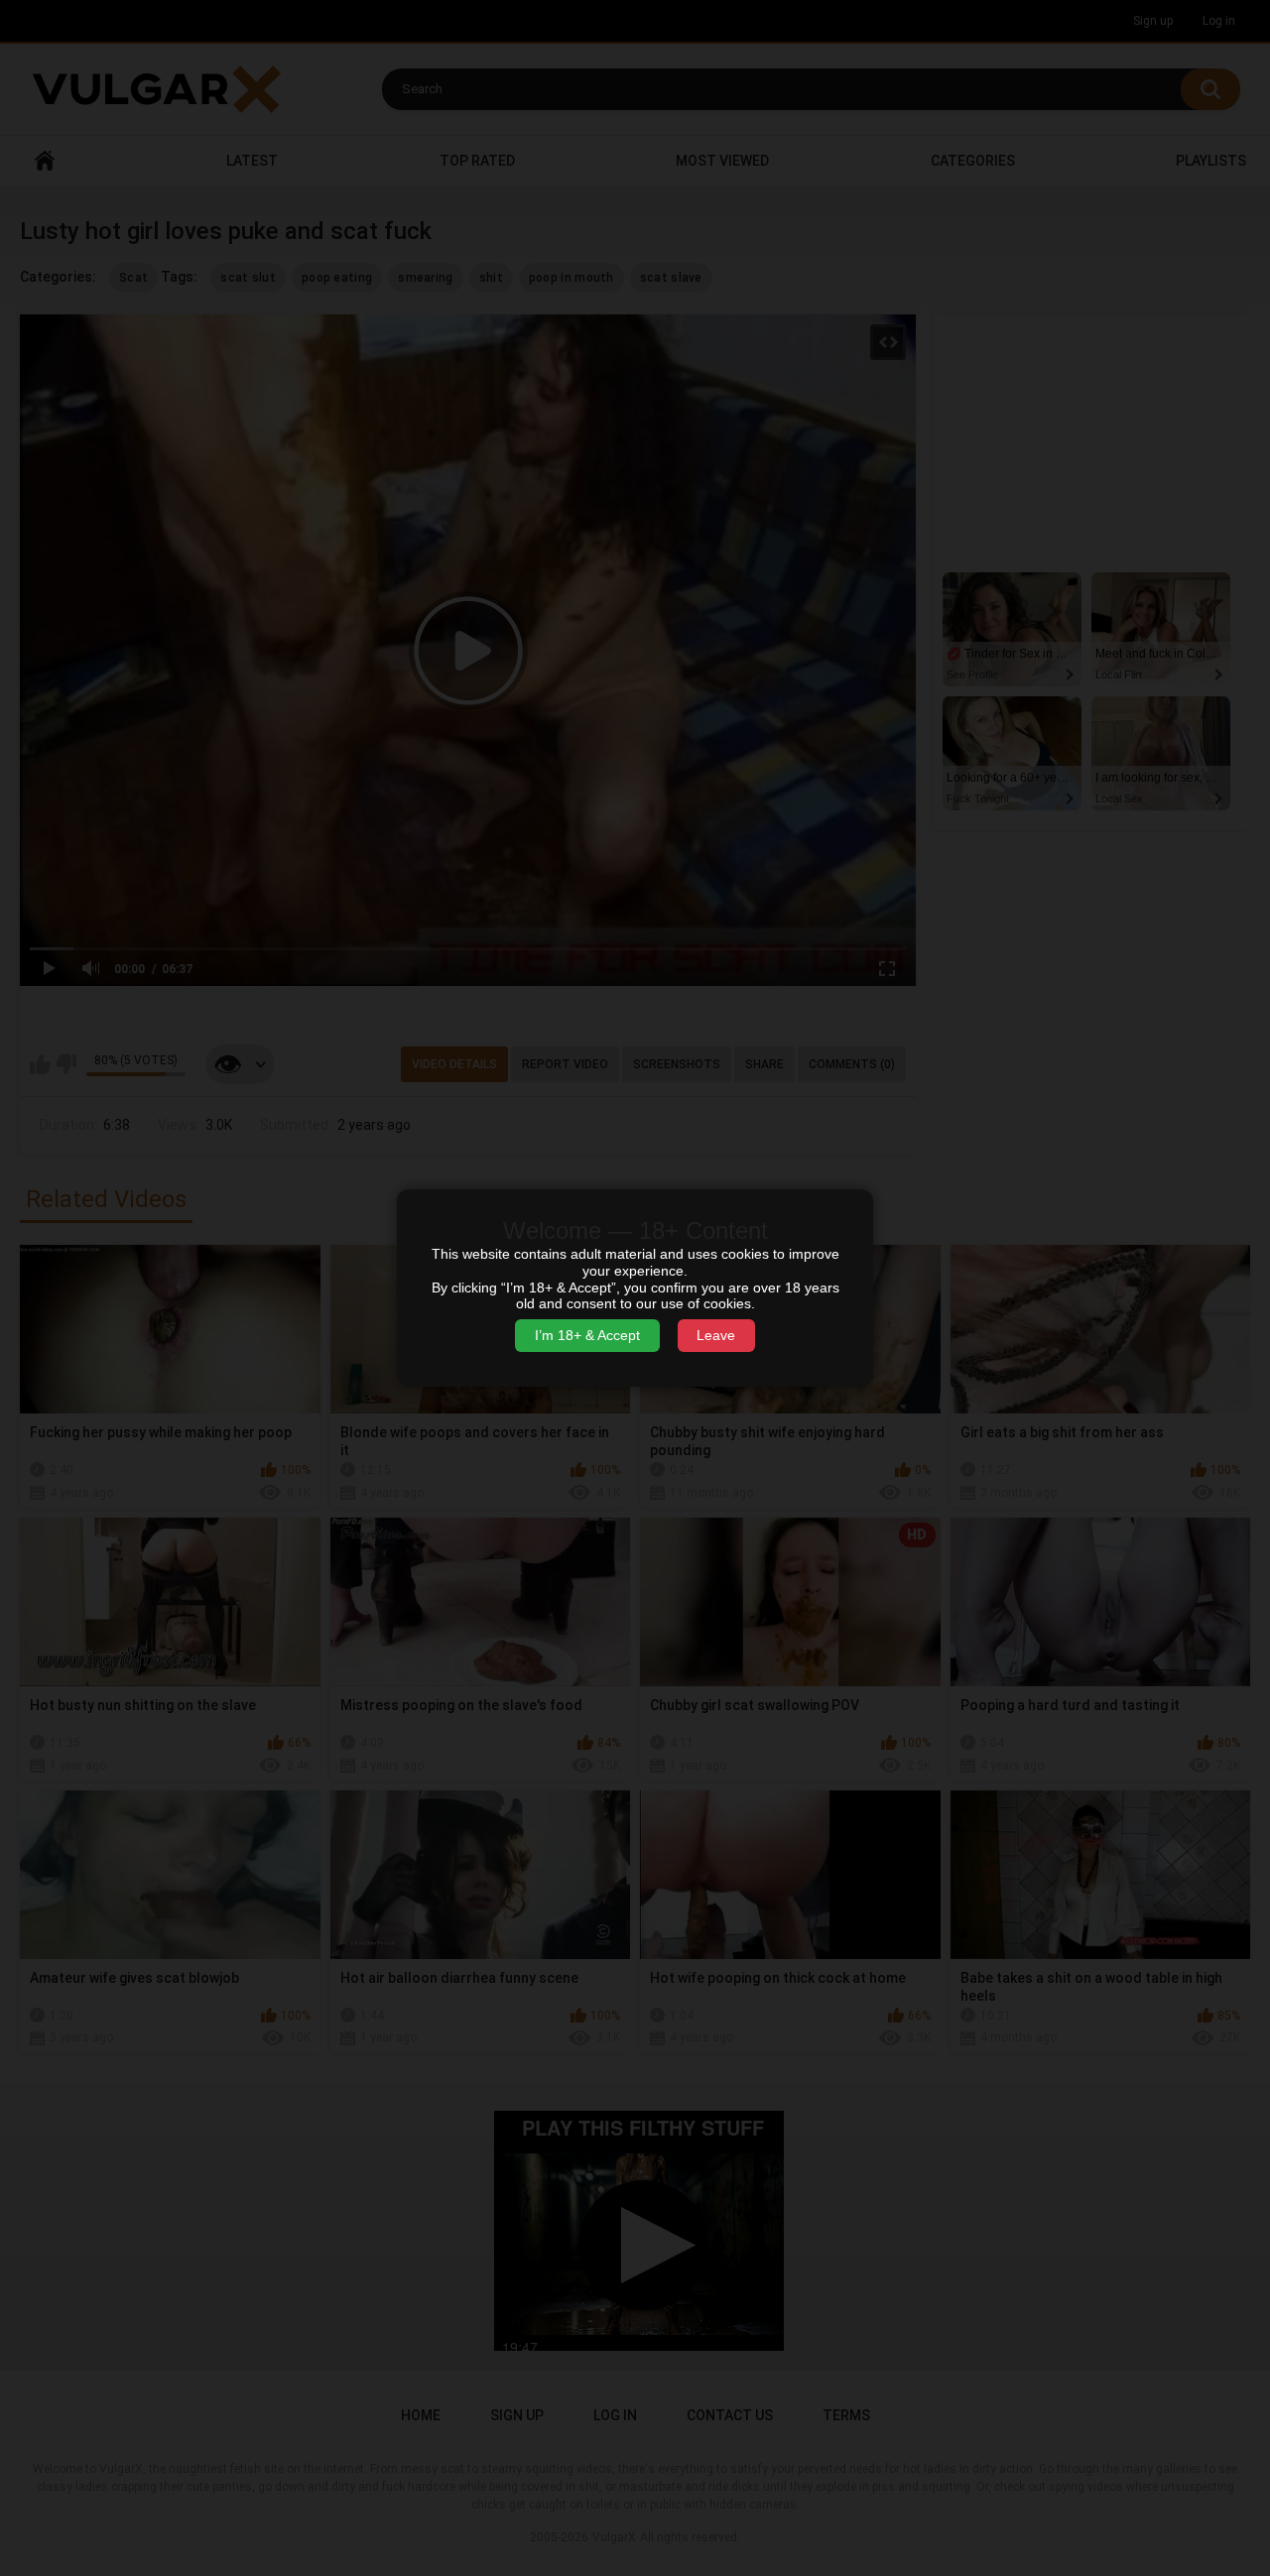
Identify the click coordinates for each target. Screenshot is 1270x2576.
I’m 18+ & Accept (587, 1335)
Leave (716, 1335)
